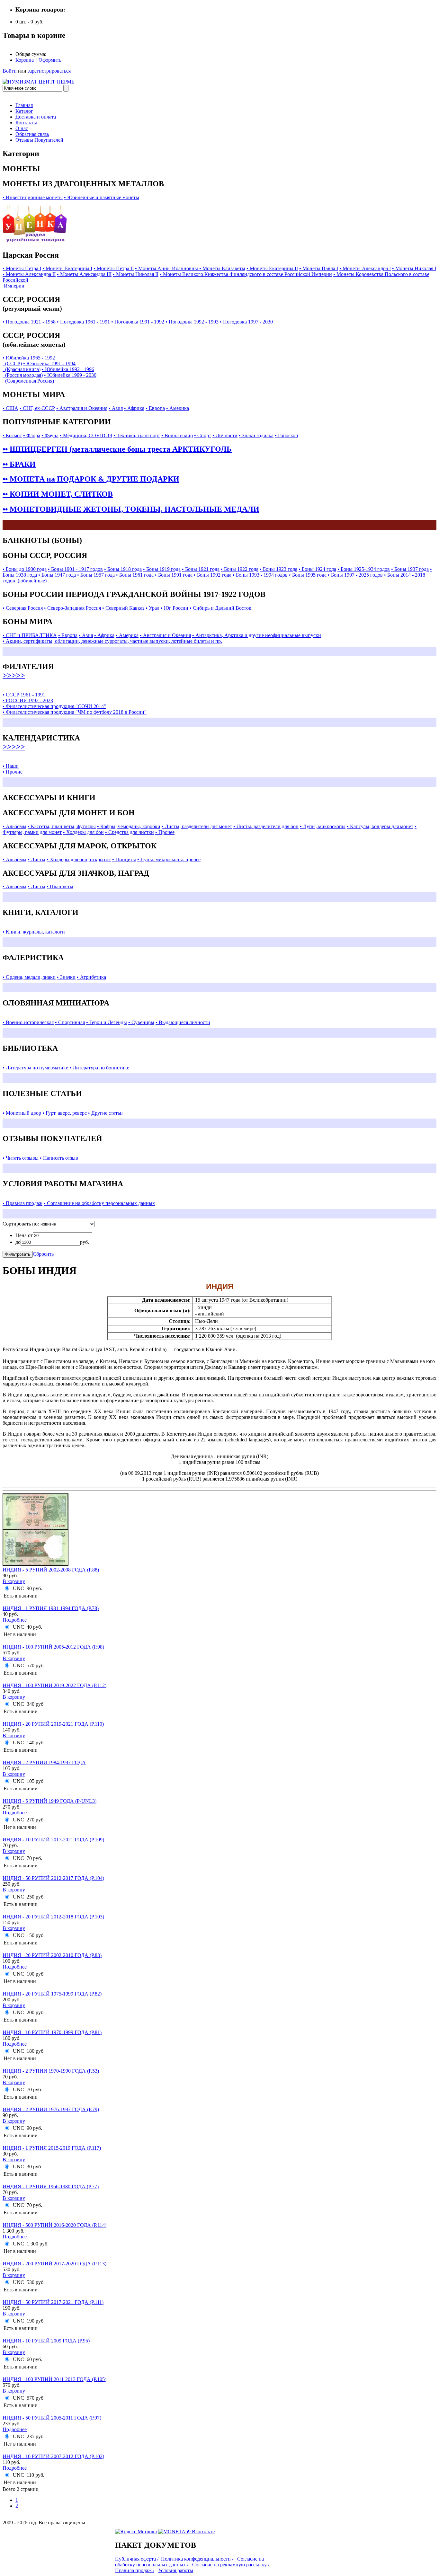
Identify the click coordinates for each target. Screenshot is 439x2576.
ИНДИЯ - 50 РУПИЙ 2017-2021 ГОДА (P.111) (53, 2302)
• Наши (11, 766)
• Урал (152, 608)
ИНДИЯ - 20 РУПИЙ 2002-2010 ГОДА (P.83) (52, 1955)
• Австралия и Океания (82, 408)
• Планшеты (60, 886)
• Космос (12, 435)
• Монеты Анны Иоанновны (167, 268)
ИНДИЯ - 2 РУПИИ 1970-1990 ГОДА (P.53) (51, 2071)
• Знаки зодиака (256, 435)
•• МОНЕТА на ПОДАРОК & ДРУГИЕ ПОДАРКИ (91, 479)
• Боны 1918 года (123, 569)
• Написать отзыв (59, 1158)
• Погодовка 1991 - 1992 (138, 322)
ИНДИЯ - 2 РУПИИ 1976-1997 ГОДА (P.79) (51, 2109)
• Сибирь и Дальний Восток (220, 608)
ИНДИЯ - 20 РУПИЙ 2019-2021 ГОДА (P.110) (53, 1724)
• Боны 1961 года (135, 575)
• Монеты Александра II (29, 274)
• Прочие (13, 772)
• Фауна (50, 435)
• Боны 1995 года (308, 575)
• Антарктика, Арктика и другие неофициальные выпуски (257, 635)
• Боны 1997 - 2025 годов (355, 575)
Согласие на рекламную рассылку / (231, 2565)
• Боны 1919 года (162, 569)
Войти (10, 71)
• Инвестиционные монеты (33, 197)
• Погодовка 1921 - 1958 (29, 322)
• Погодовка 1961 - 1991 (83, 322)
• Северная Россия (23, 608)
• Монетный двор (22, 1113)
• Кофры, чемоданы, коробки (129, 826)
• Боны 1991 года (174, 575)
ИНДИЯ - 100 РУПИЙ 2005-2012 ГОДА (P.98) (53, 1647)
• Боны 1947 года (57, 575)
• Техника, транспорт (137, 435)
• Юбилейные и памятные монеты (102, 197)
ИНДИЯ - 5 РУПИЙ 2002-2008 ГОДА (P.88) (51, 1570)
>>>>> (14, 675)
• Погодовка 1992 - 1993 (192, 322)
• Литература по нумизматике (35, 1068)
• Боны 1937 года (410, 569)
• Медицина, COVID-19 (86, 435)
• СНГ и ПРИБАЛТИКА (30, 635)
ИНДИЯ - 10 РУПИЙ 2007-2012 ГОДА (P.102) (53, 2456)
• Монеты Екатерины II (272, 268)
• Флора (32, 435)
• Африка (134, 408)
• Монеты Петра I (22, 268)
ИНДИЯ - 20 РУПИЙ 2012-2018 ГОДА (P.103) (53, 1917)
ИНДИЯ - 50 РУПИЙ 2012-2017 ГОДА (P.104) (53, 1878)
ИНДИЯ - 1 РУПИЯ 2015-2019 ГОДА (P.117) (52, 2148)
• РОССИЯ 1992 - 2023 (28, 700)
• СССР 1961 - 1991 (24, 695)
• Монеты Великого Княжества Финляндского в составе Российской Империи (246, 274)
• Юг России (175, 608)
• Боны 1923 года (278, 569)
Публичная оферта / (137, 2559)
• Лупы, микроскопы (323, 826)
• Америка (178, 408)
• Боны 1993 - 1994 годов (260, 575)
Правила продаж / (135, 2570)
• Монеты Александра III (84, 274)
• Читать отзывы (21, 1158)
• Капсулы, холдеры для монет (380, 826)
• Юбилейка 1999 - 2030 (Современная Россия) (49, 378)
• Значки (66, 977)
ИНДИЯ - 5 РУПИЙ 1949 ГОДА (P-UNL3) (49, 1801)
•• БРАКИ (19, 464)
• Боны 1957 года (96, 575)
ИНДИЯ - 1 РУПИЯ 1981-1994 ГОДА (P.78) (51, 1608)
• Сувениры (141, 1022)
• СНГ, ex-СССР (37, 408)
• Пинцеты (124, 859)
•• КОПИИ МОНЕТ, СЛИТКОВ (58, 494)
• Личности (225, 435)
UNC (18, 1588)
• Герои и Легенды (107, 1022)
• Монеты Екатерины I (67, 268)
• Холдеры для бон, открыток (79, 859)
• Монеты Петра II (114, 268)
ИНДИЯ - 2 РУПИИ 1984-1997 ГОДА (44, 1762)
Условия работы (176, 2570)
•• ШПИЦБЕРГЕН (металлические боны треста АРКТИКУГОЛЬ (117, 449)
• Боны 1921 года (201, 569)
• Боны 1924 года (317, 569)
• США (10, 408)
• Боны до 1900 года (25, 569)
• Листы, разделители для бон (266, 826)
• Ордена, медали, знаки (29, 977)
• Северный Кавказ (123, 608)
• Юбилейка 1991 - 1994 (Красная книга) (39, 366)
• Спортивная (70, 1022)
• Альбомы (14, 826)
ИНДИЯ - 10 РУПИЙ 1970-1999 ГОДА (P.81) (52, 2032)
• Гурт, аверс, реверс (65, 1113)
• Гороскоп (287, 435)
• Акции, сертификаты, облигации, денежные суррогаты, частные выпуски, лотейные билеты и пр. (112, 641)
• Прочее (165, 832)
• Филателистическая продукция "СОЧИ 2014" (54, 706)
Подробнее (15, 1620)
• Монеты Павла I (319, 268)
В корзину (14, 1581)
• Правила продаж (22, 1203)
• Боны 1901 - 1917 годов (75, 569)
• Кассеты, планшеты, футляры (62, 826)
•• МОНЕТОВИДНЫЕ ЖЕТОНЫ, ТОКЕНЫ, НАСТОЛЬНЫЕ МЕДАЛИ (131, 509)
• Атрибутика (91, 977)
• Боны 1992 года (213, 575)
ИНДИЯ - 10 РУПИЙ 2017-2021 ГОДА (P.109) (53, 1840)
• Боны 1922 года (240, 569)
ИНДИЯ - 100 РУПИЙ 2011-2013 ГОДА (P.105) (54, 2379)
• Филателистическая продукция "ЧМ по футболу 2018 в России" (75, 712)
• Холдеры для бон (83, 832)
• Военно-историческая (28, 1022)
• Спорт (203, 435)
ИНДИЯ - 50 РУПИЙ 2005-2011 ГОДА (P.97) (52, 2418)
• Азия (116, 408)
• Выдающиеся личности (183, 1022)
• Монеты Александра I (365, 268)
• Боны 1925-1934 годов (364, 569)
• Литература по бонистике (99, 1068)
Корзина (25, 60)
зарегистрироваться (49, 71)
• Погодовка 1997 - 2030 (246, 322)
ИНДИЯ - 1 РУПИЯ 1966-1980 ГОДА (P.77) (51, 2187)
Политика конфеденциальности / (197, 2559)
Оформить (50, 60)
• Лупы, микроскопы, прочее (169, 859)
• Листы (36, 859)
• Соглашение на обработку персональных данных (99, 1203)
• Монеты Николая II (136, 274)
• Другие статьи (105, 1113)
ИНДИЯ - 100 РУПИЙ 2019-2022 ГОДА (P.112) (54, 1685)
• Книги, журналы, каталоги (34, 932)
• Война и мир (177, 435)
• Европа (155, 408)
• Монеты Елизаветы (222, 268)
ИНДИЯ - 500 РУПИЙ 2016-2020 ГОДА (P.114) (54, 2225)
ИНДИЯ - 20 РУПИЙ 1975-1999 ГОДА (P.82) (52, 1994)
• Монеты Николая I (414, 268)
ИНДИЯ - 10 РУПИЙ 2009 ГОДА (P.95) (46, 2341)
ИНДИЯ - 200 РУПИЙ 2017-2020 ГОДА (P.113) (54, 2264)
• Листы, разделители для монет (197, 826)
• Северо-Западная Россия (72, 608)
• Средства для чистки (130, 832)
